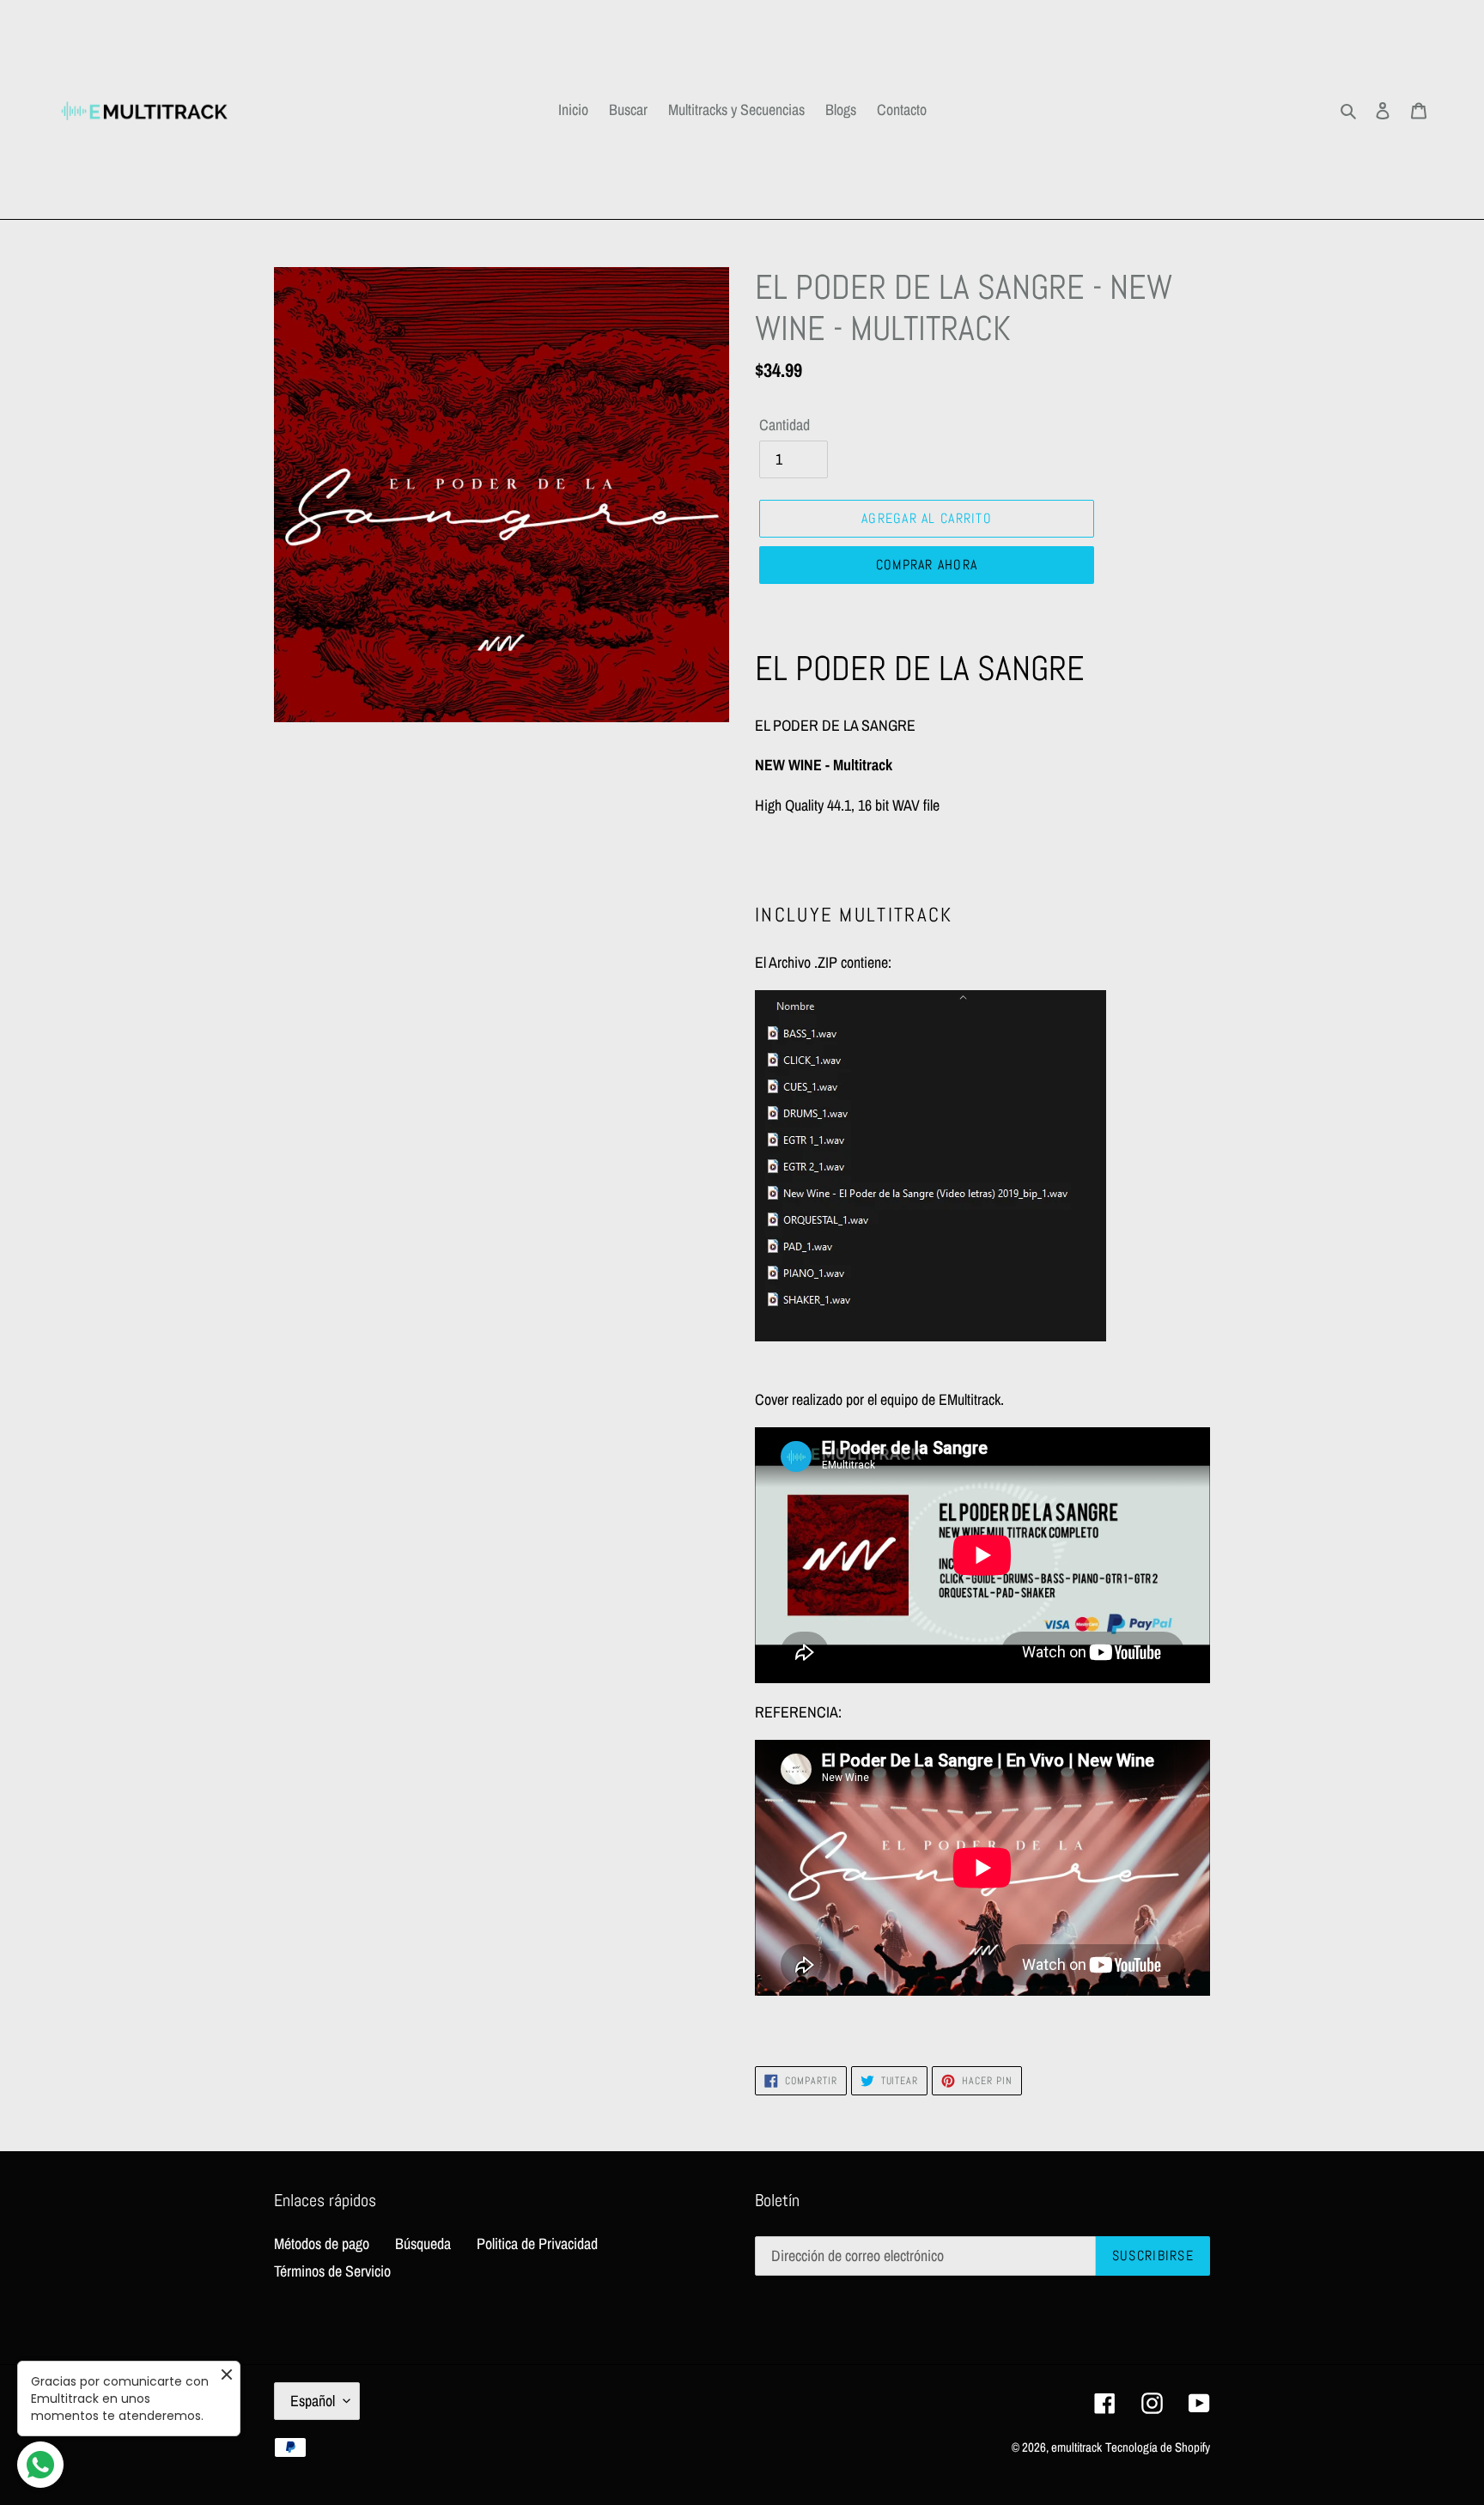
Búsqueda (423, 2244)
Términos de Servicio (332, 2271)
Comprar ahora (927, 565)
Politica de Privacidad (537, 2244)
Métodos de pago (322, 2244)
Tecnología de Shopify (1158, 2447)
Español (313, 2401)
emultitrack (1077, 2447)
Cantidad (785, 425)
